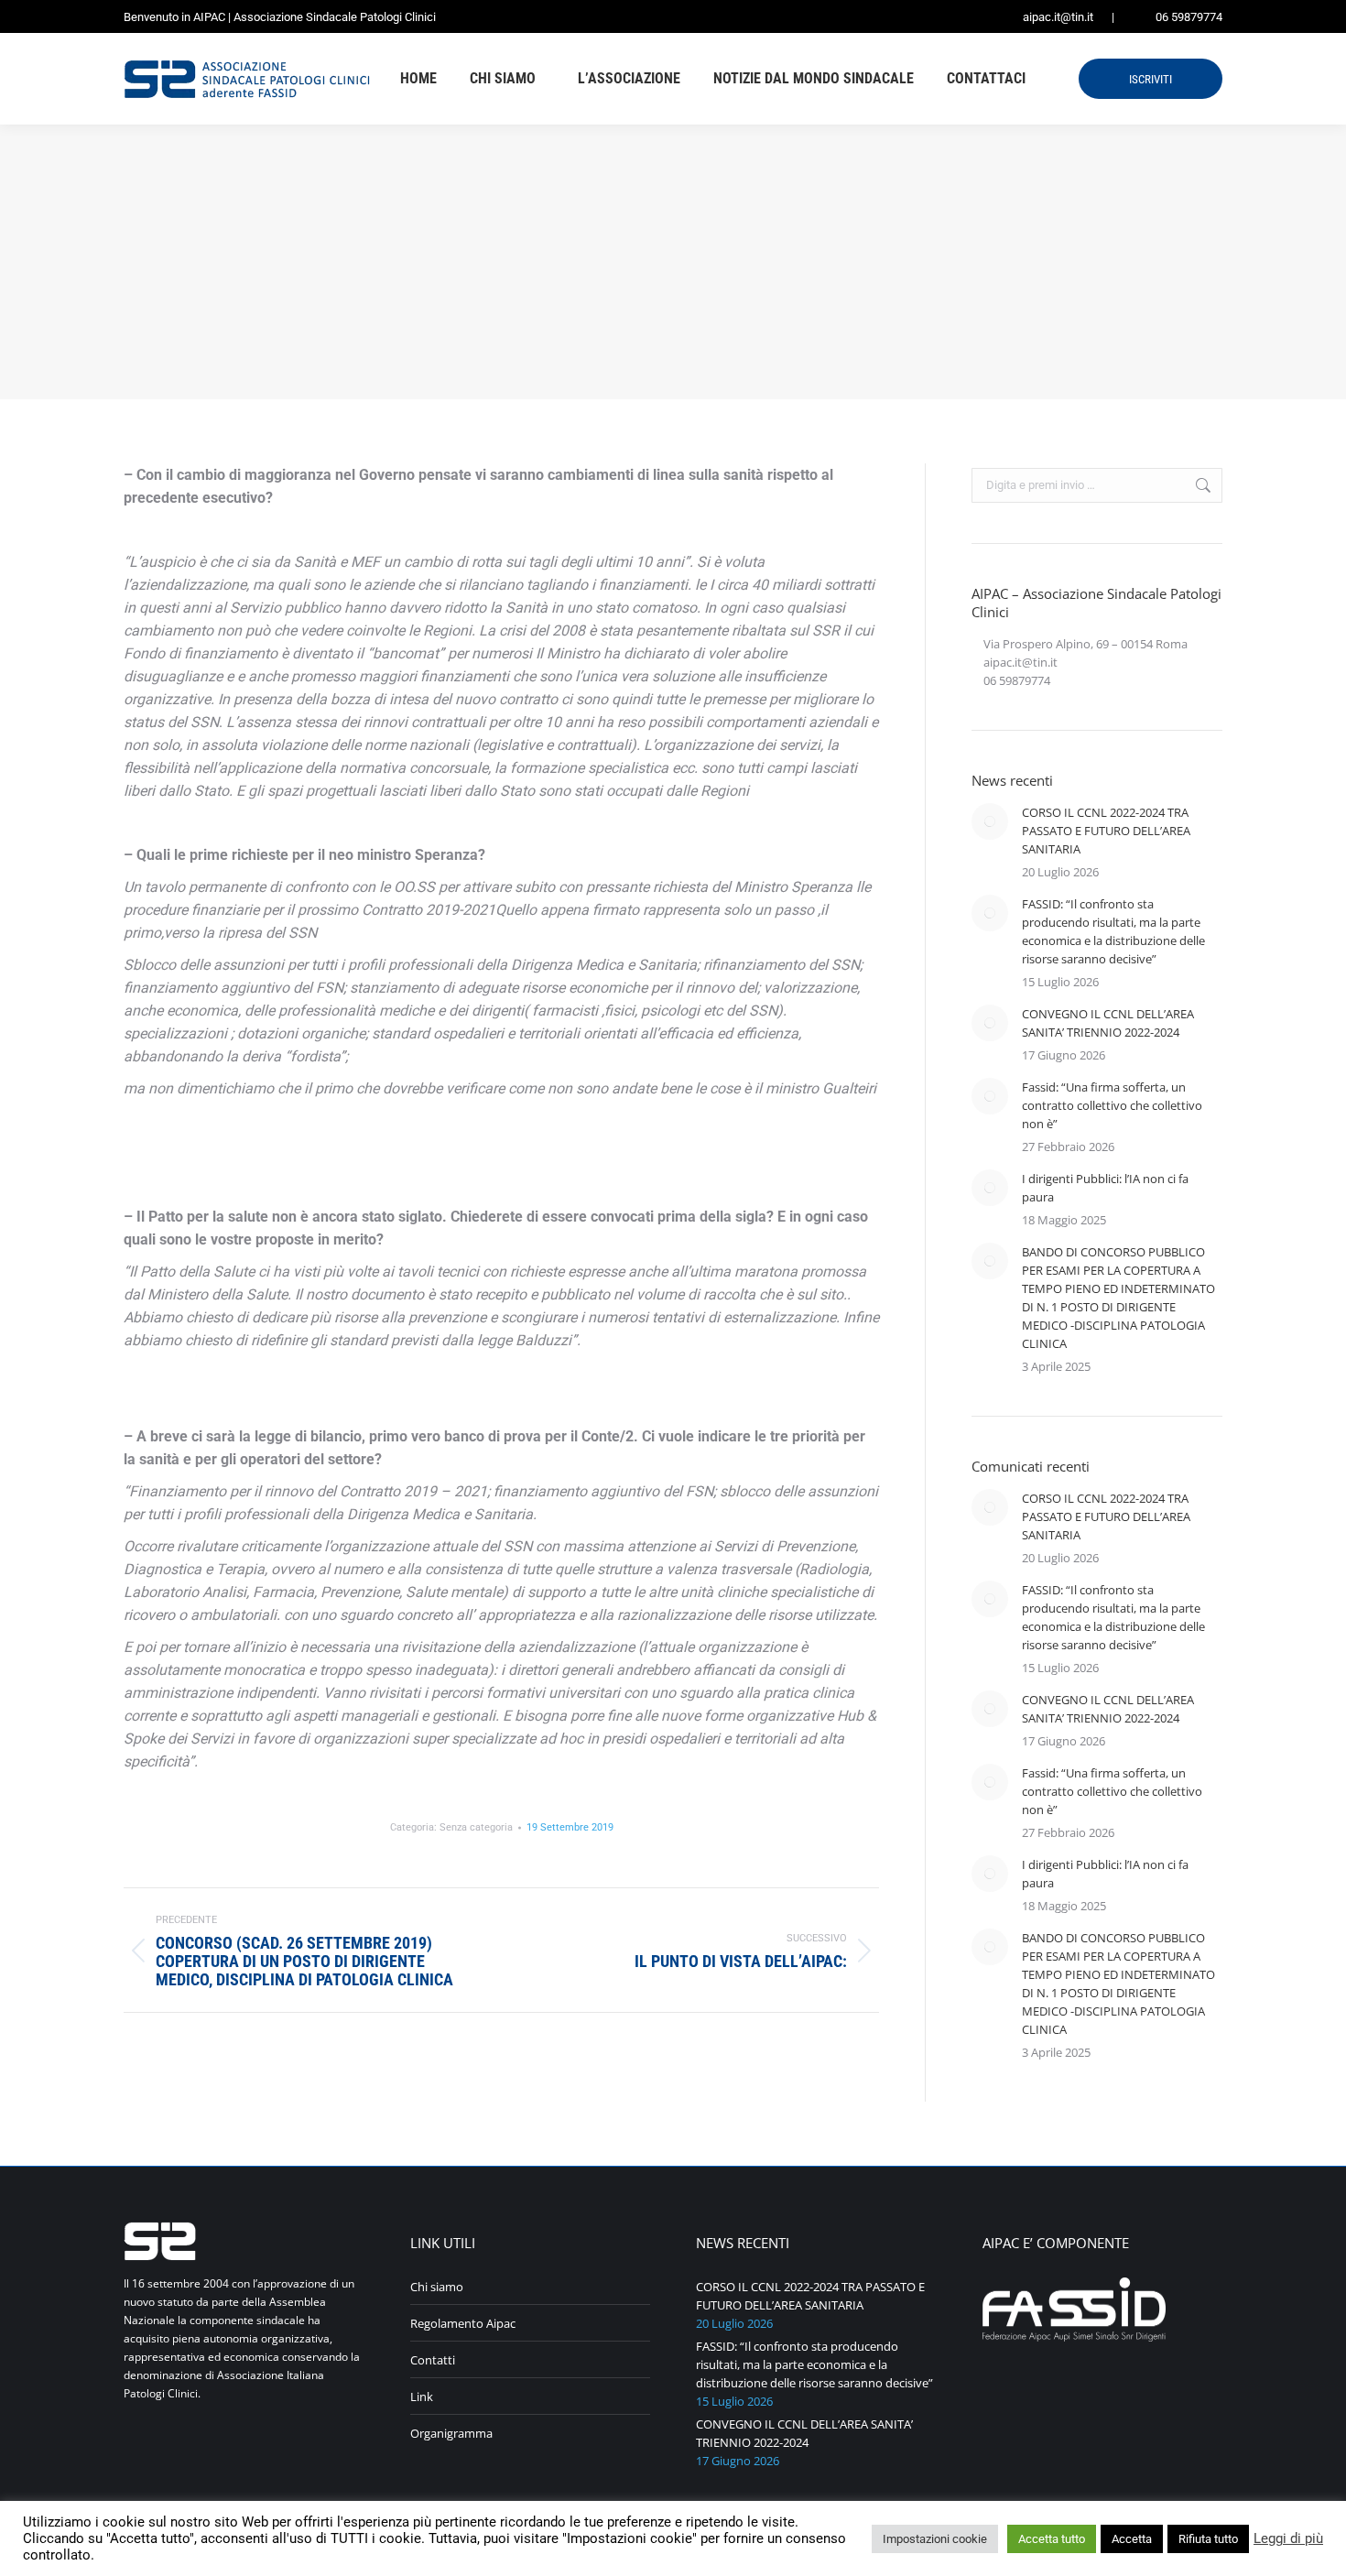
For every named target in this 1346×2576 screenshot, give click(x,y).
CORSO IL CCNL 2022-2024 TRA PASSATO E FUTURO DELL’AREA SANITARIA (1106, 831)
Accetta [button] (1132, 2539)
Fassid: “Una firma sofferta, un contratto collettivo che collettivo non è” (1112, 1105)
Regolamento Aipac (463, 2323)
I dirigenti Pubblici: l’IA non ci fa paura (1105, 1188)
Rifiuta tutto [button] (1208, 2539)
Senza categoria (476, 1827)
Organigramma (451, 2433)
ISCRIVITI (1151, 79)
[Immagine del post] (990, 821)
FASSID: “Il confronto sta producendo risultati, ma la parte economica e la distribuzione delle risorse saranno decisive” (1113, 931)
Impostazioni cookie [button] (935, 2539)
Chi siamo (437, 2287)
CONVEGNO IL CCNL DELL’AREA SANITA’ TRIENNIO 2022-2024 (1108, 1023)
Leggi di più (1288, 2538)
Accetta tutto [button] (1052, 2539)
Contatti (433, 2360)
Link (422, 2397)
